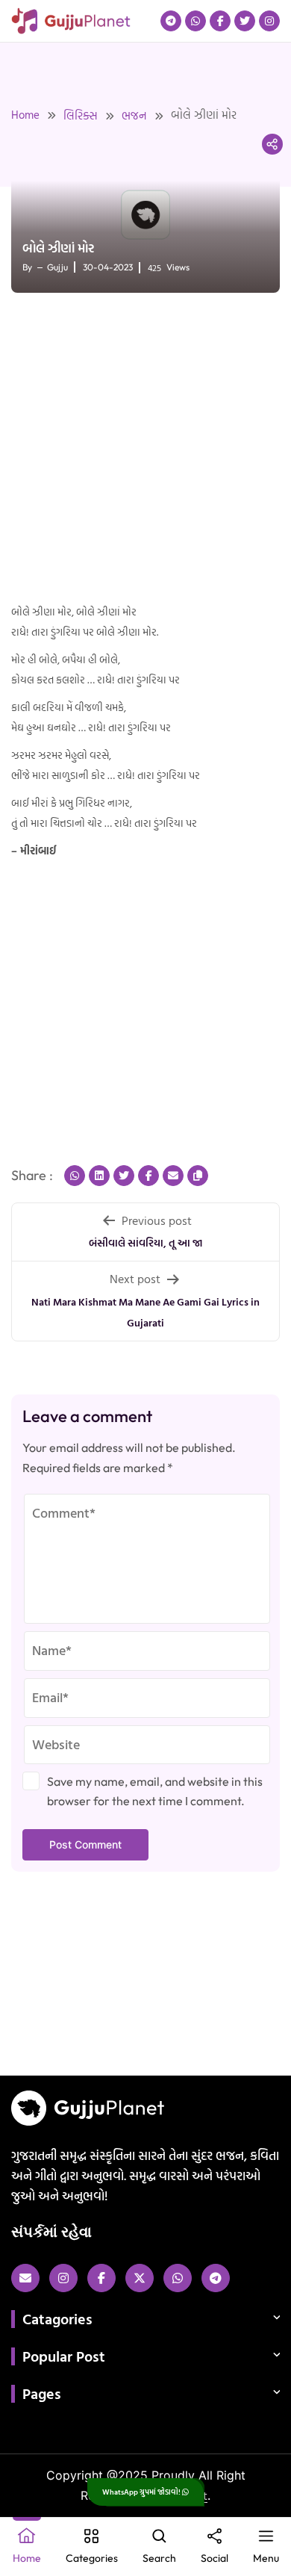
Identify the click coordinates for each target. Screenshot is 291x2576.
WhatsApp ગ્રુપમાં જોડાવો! (142, 2492)
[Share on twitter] (124, 1176)
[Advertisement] (145, 450)
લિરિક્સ (81, 115)
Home (25, 115)
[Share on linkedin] (99, 1176)
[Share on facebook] (148, 1176)
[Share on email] (173, 1176)
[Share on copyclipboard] (198, 1176)
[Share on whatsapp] (75, 1176)
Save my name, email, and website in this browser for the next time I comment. (155, 1791)
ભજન (134, 115)
